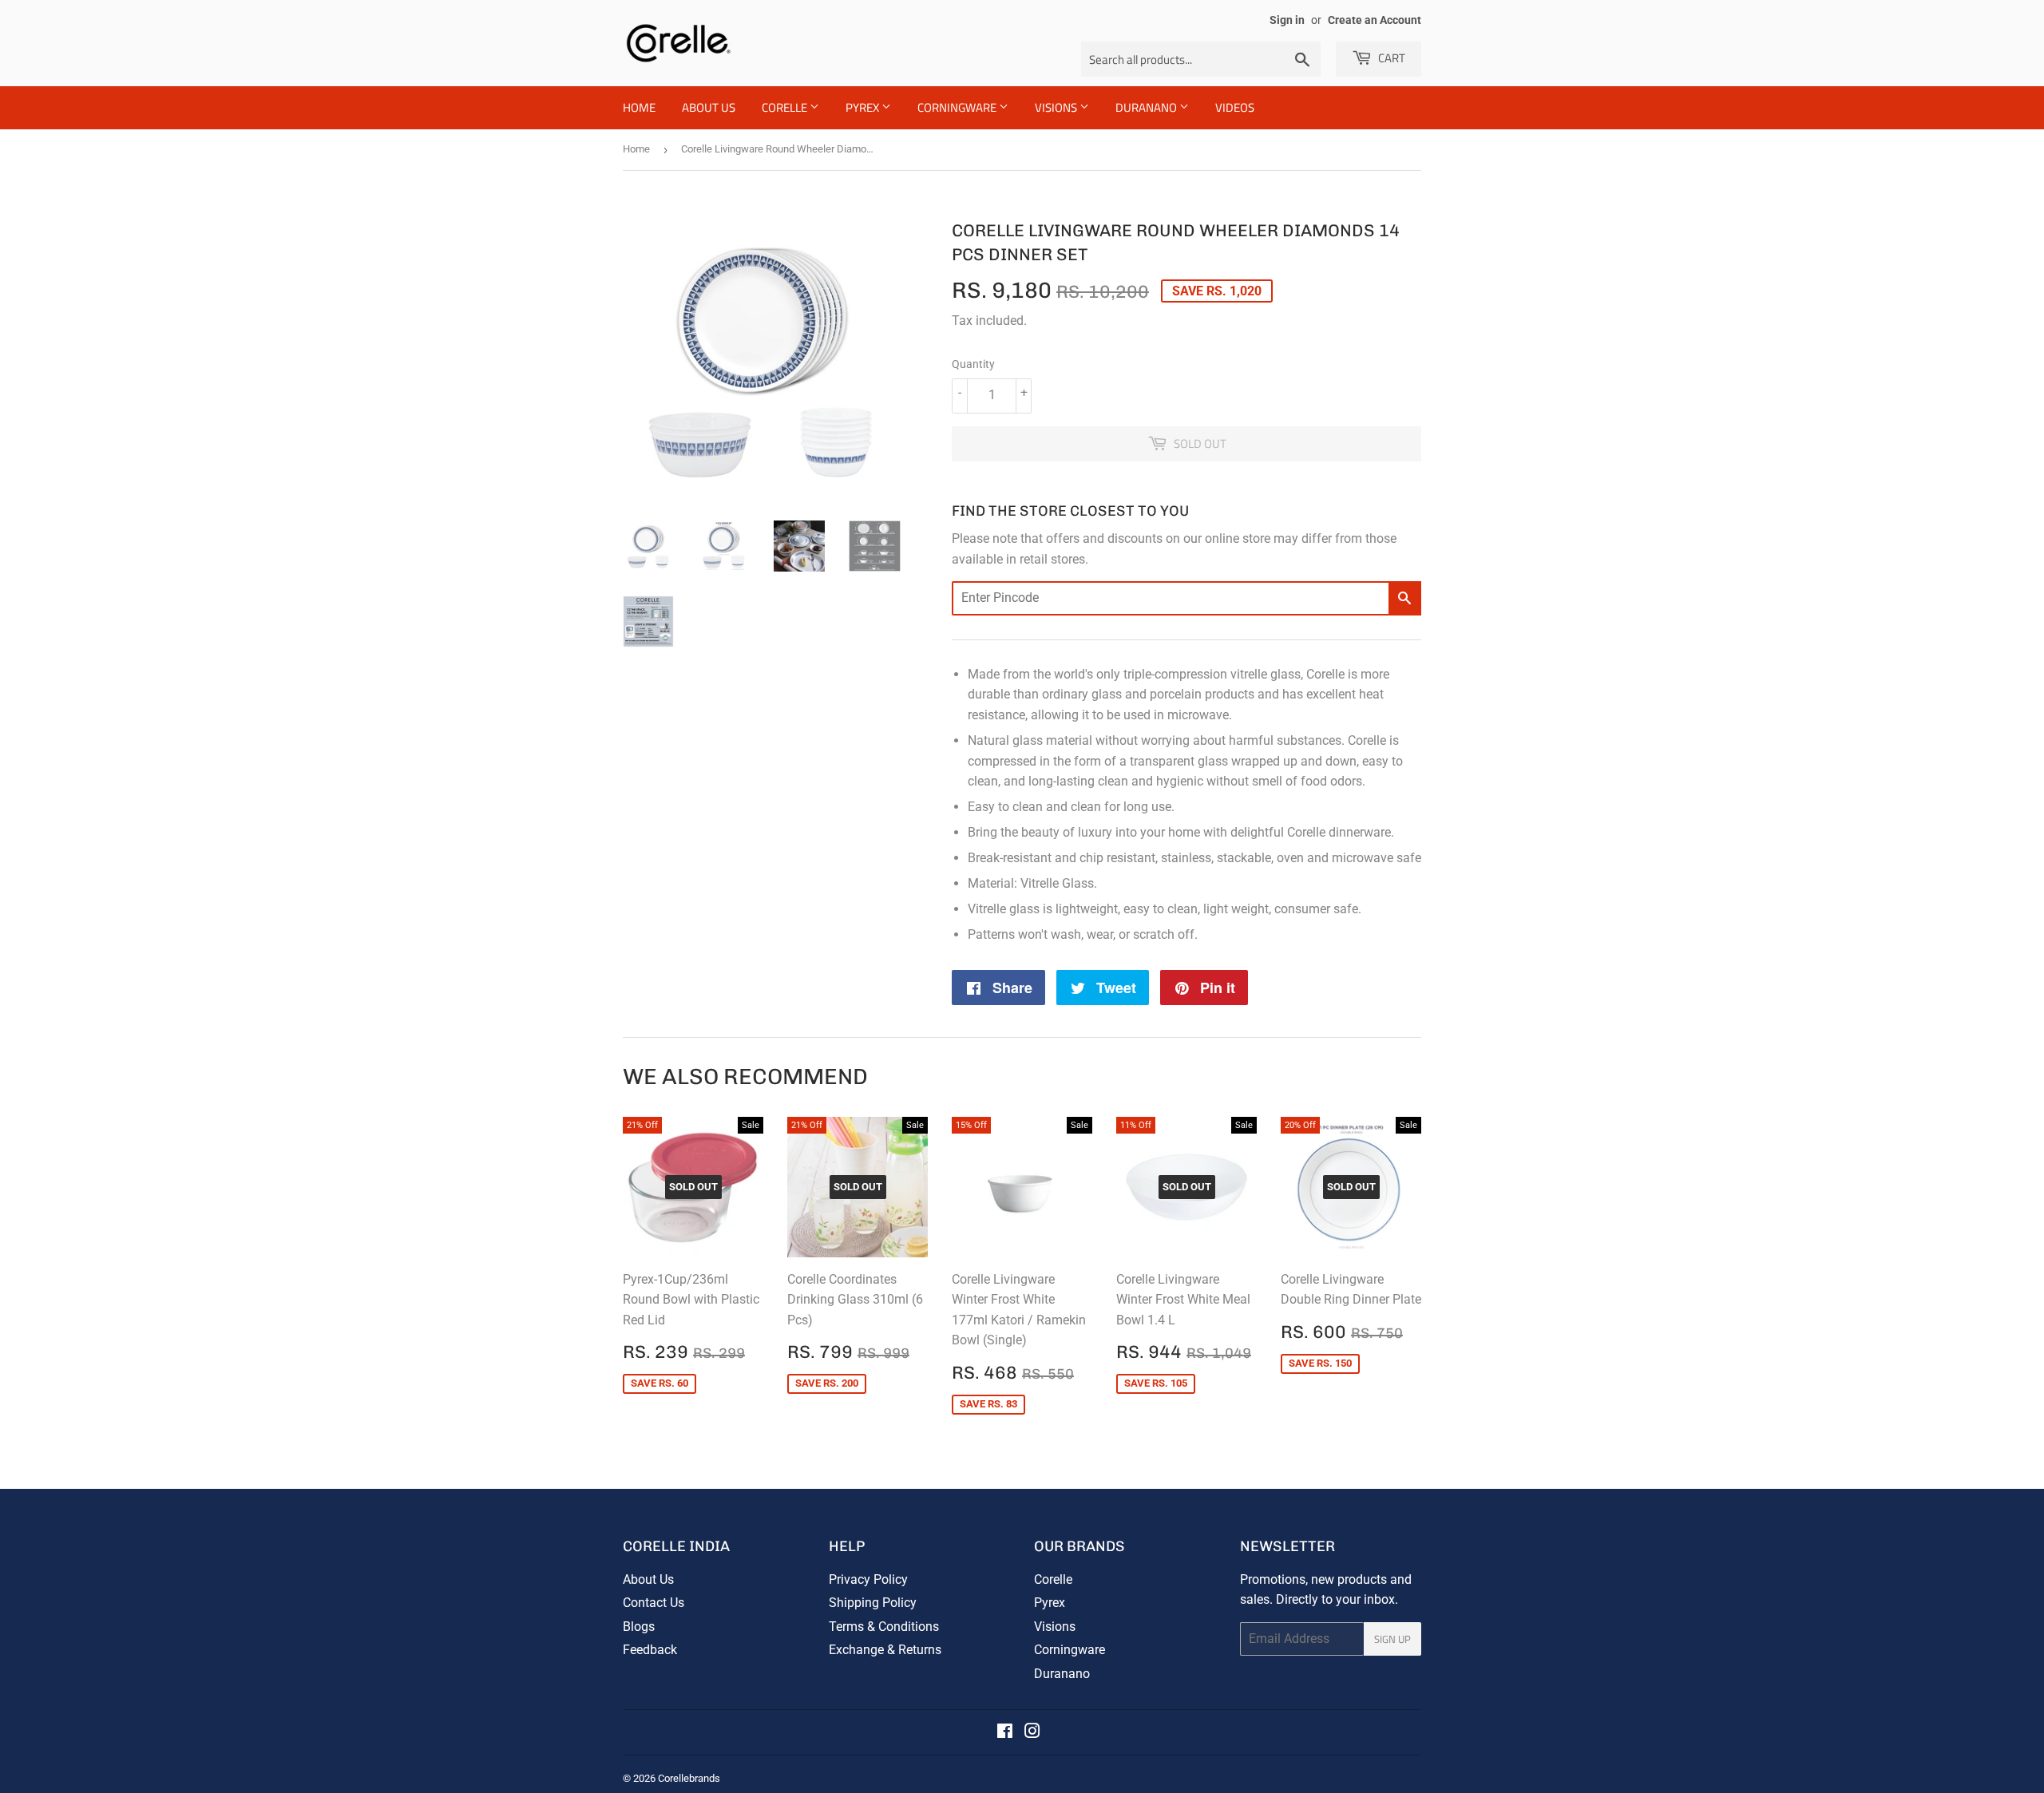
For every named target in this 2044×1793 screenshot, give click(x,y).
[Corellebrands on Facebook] (1005, 1733)
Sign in (1287, 20)
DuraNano (1147, 107)
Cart (1390, 58)
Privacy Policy (868, 1579)
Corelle (786, 107)
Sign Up (1392, 1639)
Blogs (639, 1627)
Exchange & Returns (885, 1650)
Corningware (958, 107)
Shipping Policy (873, 1603)
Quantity (973, 364)
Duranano (1062, 1674)
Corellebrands (689, 1778)
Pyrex (864, 107)
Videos (1235, 107)
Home (639, 107)
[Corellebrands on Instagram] (1032, 1733)
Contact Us (654, 1603)
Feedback (650, 1650)
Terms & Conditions (884, 1627)
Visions (1057, 107)
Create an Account (1375, 20)
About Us (709, 107)
